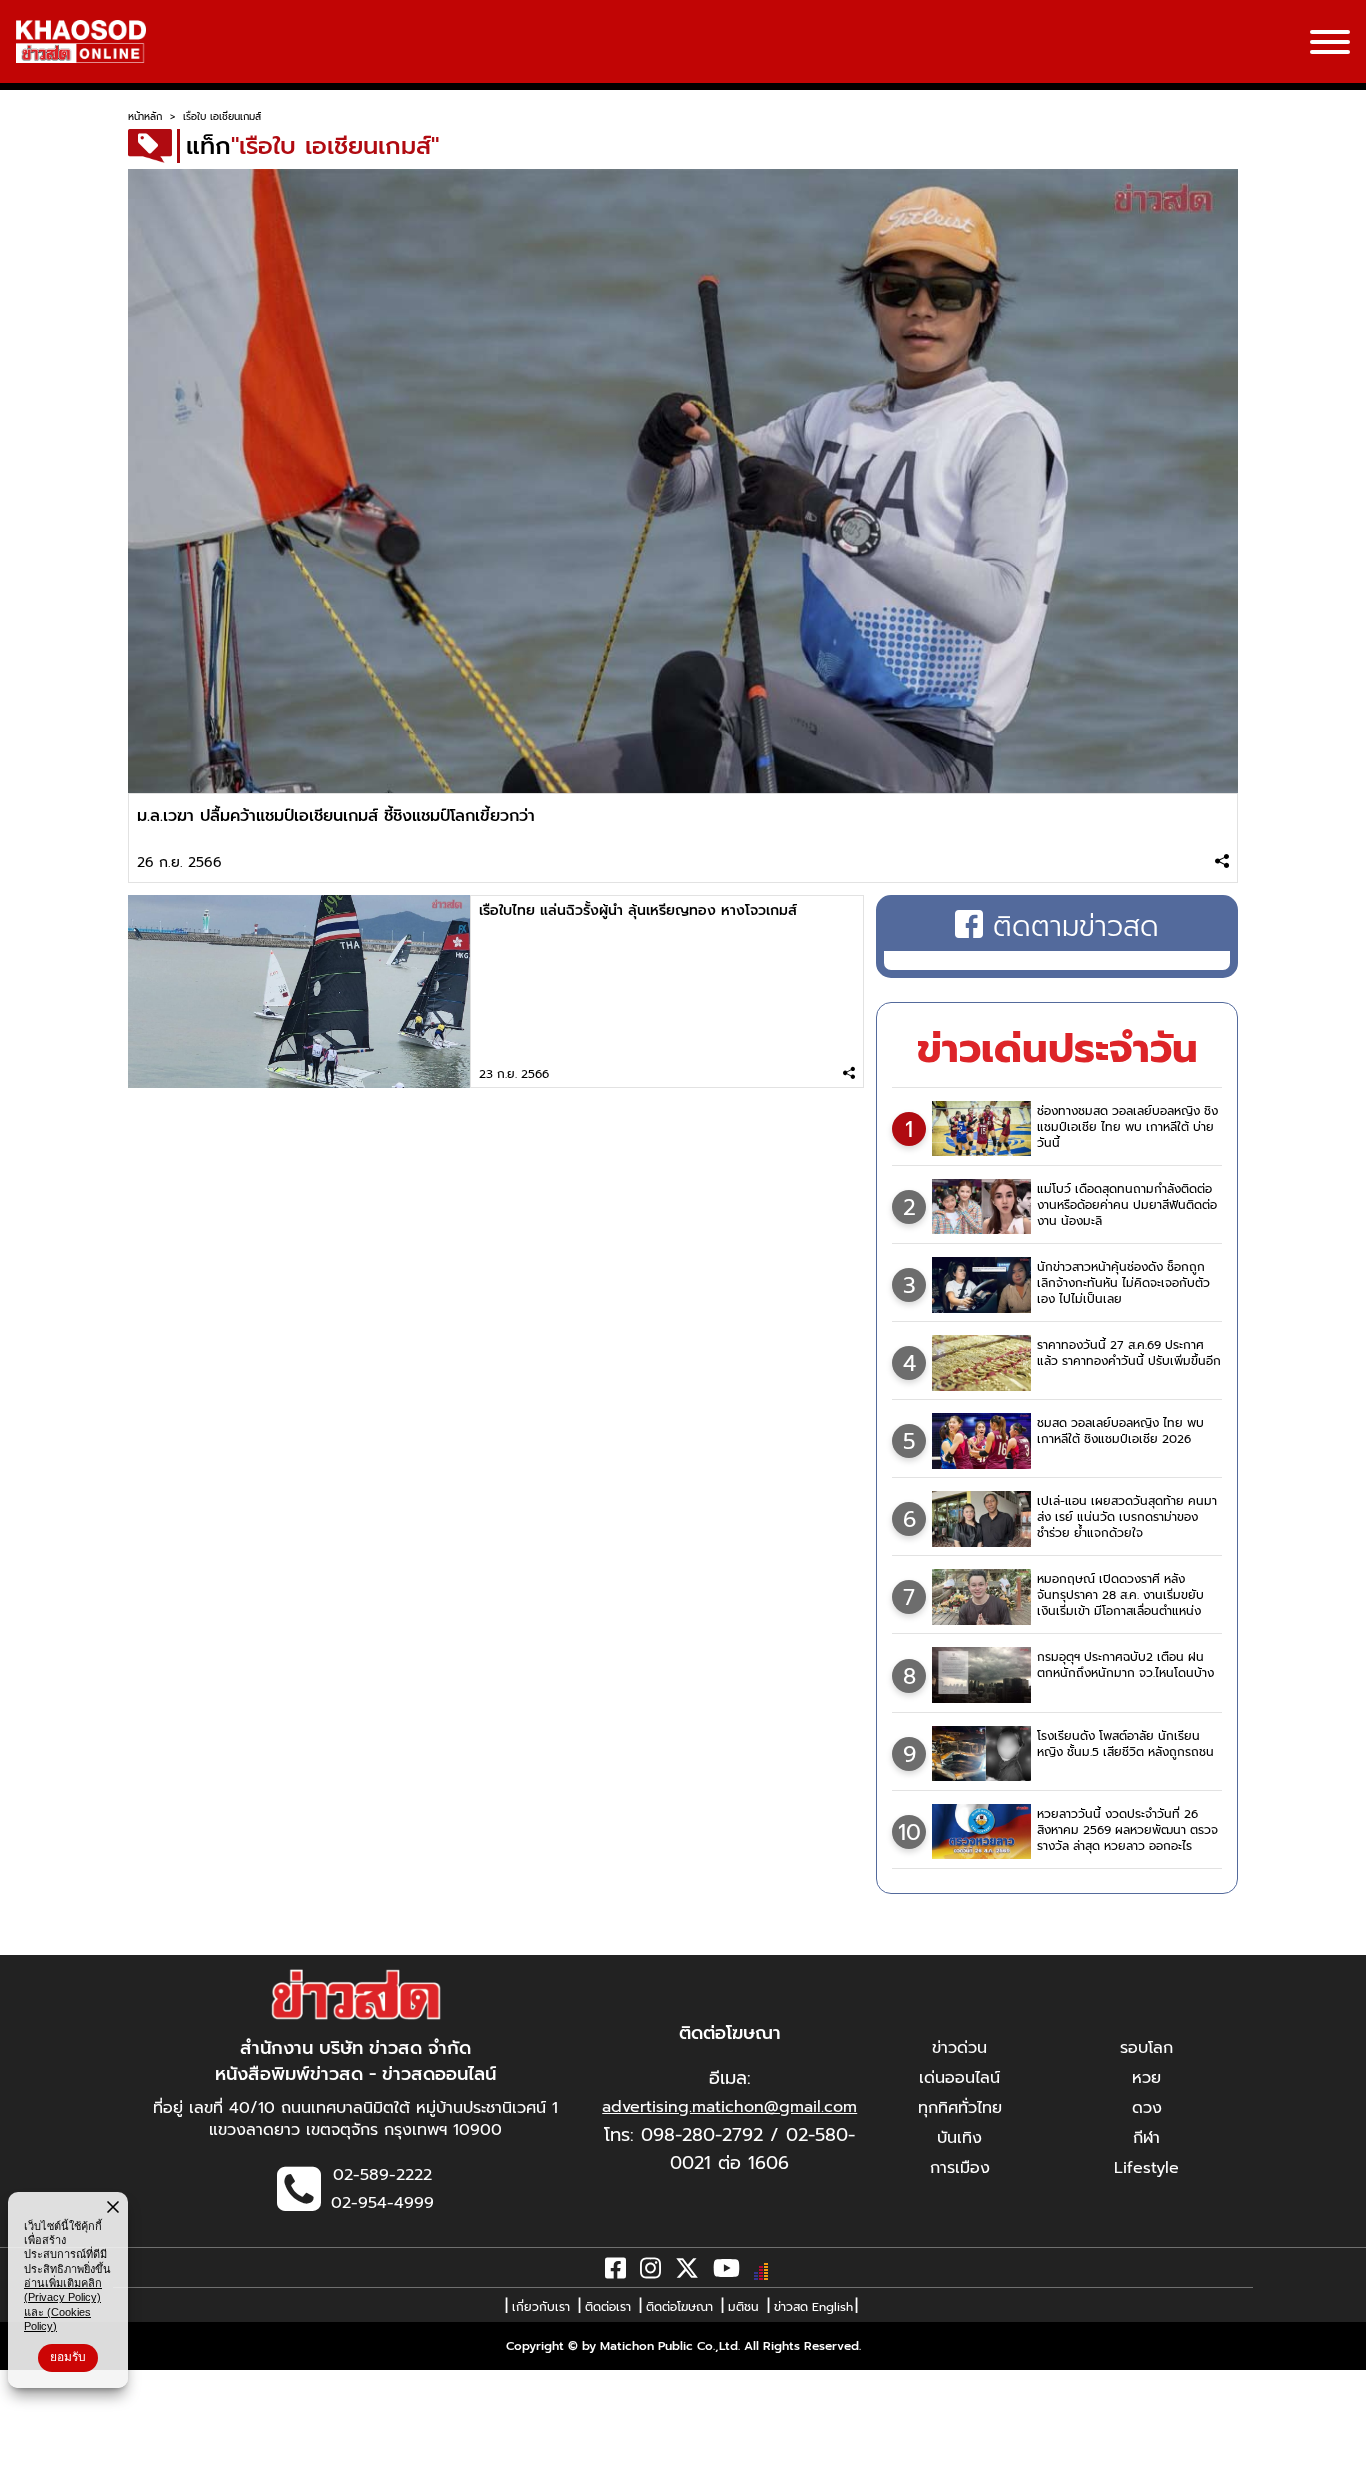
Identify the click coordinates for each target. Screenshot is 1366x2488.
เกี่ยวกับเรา (541, 2307)
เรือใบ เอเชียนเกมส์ (222, 116)
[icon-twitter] (687, 2272)
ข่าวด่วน (959, 2048)
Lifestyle (1146, 2168)
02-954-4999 (382, 2203)
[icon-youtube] (726, 2272)
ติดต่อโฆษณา (679, 2307)
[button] (28, 2468)
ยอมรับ (68, 2357)
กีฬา (1146, 2138)
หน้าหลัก (145, 116)
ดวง (1147, 2108)
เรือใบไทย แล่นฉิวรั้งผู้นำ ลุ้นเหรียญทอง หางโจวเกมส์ (638, 910)
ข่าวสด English (813, 2307)
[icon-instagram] (650, 2272)
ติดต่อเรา (608, 2307)
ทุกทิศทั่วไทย (960, 2108)
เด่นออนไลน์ (959, 2078)
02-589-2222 (382, 2175)
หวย (1146, 2078)
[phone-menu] (1330, 44)
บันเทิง (959, 2138)
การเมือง (960, 2168)
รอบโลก (1146, 2048)
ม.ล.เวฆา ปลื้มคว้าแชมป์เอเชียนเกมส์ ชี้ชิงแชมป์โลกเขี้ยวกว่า (336, 816)
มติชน (743, 2307)
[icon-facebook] (615, 2272)
